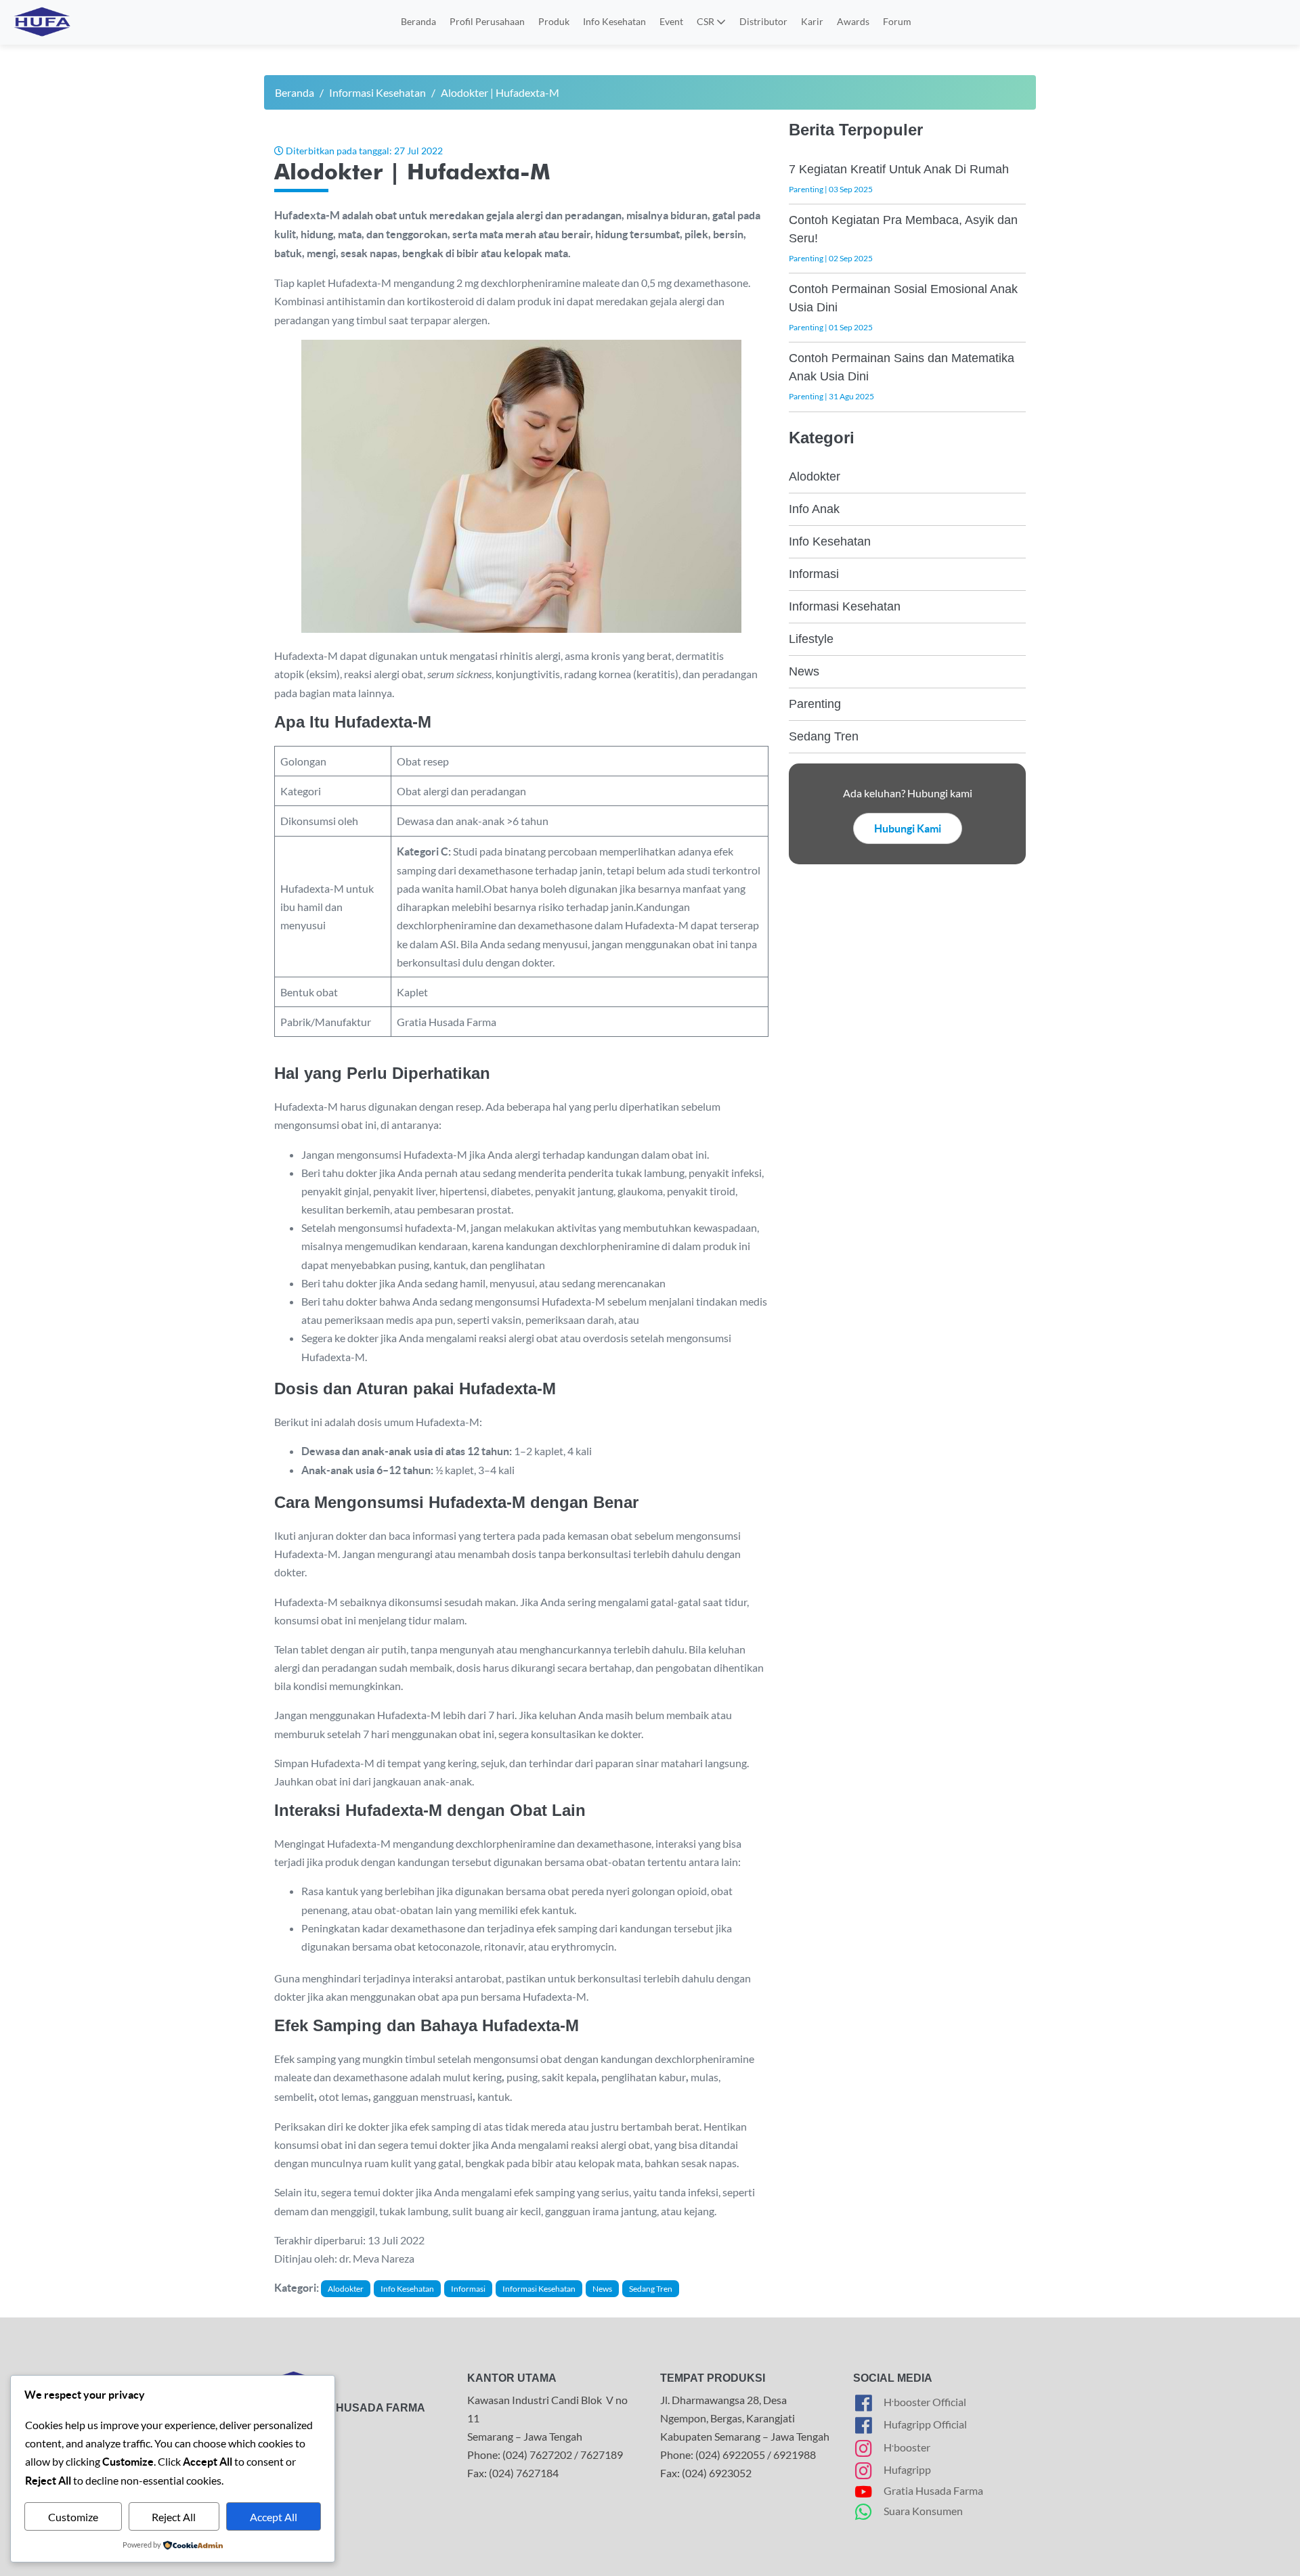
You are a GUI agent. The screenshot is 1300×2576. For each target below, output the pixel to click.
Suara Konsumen (923, 2511)
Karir (812, 21)
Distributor (763, 21)
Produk (554, 21)
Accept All (274, 2517)
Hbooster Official (925, 2400)
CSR (707, 21)
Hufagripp (907, 2469)
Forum (897, 21)
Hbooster (907, 2445)
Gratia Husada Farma (933, 2490)
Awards (853, 21)
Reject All (174, 2517)
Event (671, 21)
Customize (73, 2517)
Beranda (418, 21)
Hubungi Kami (908, 828)
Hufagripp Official (925, 2424)
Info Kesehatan (614, 21)
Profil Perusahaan (487, 21)
